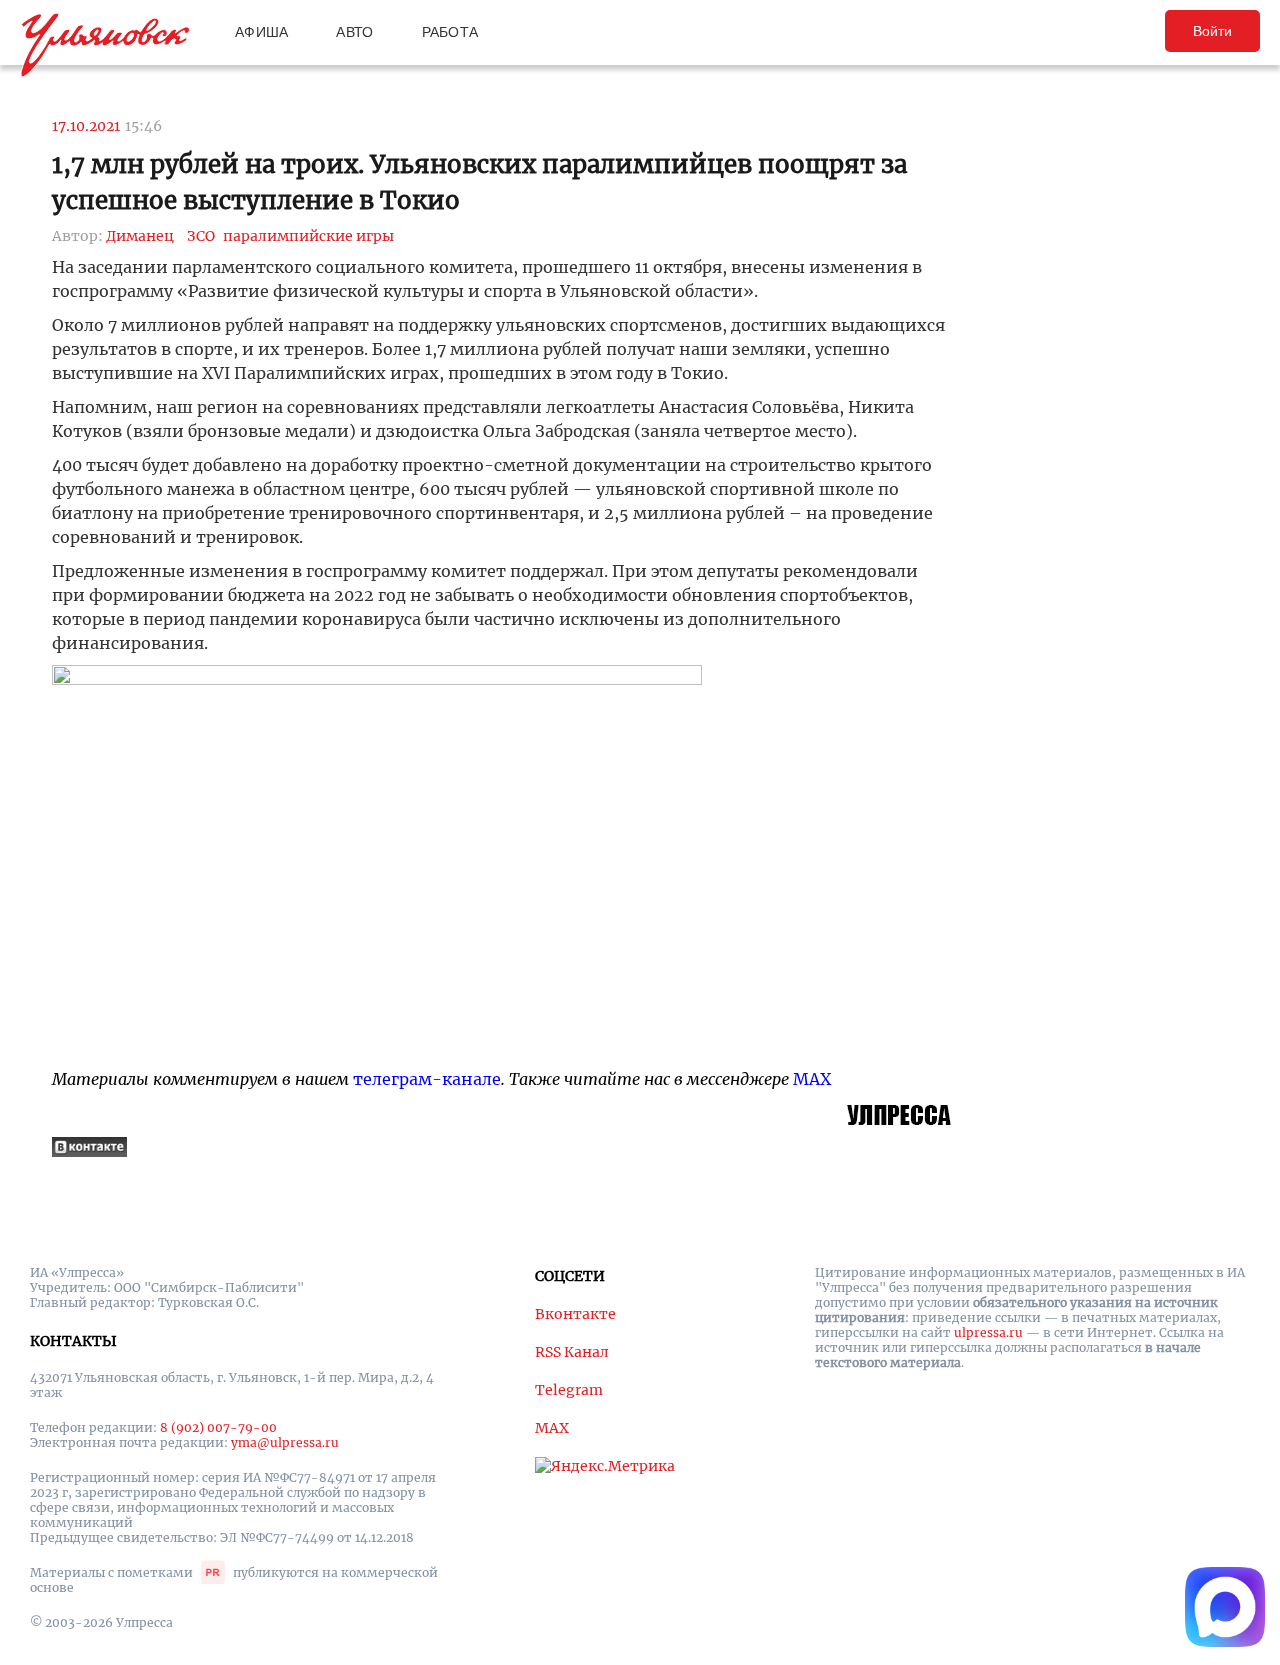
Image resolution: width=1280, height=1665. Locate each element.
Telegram (569, 1390)
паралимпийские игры (308, 236)
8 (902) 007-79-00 (218, 1427)
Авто (354, 32)
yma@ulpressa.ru (285, 1442)
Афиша (261, 32)
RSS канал (572, 1352)
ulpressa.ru (988, 1332)
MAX (812, 1079)
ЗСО (201, 236)
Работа (450, 32)
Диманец (140, 236)
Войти (1212, 31)
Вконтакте (575, 1314)
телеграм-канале (427, 1079)
